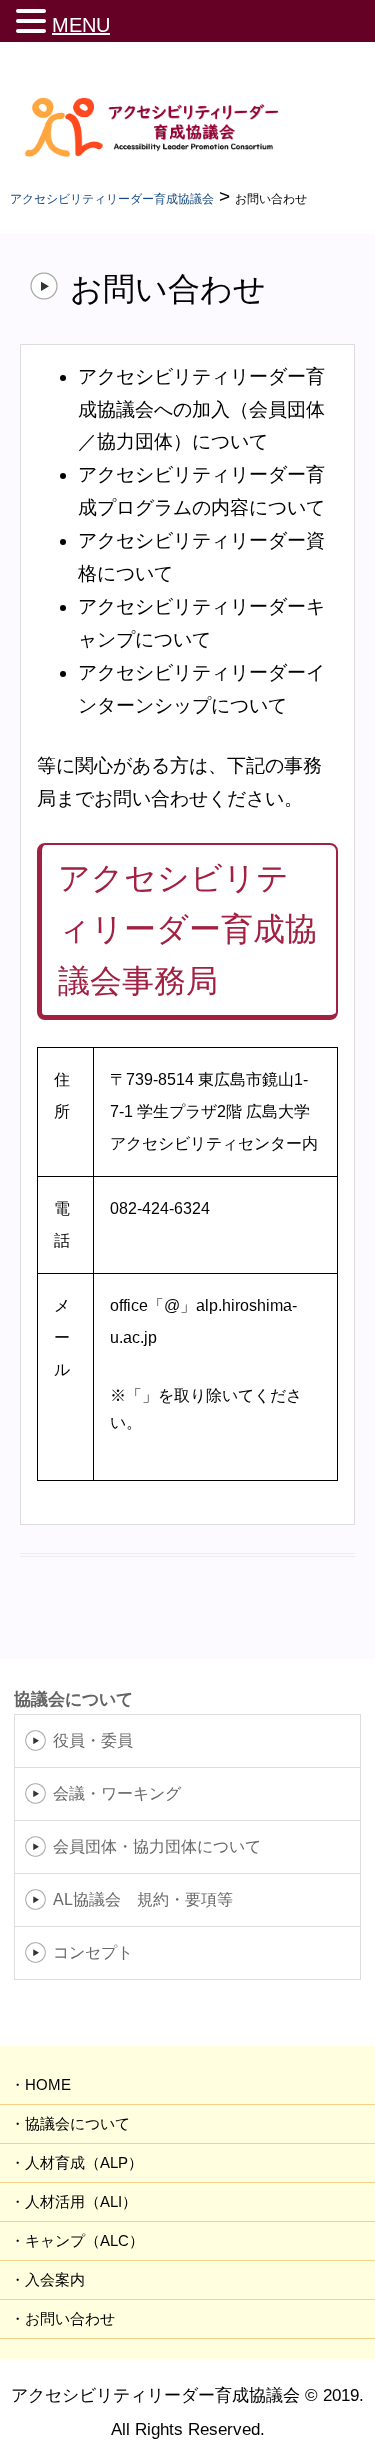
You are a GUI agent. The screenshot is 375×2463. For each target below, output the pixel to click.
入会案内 (55, 2279)
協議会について (77, 2123)
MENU (81, 25)
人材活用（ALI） (81, 2201)
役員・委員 (93, 1740)
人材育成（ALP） (84, 2162)
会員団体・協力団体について (157, 1846)
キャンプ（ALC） (84, 2240)
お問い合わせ (70, 2318)
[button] (34, 20)
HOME (48, 2084)
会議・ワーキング (117, 1793)
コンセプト (93, 1952)
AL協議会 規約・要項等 (143, 1899)
